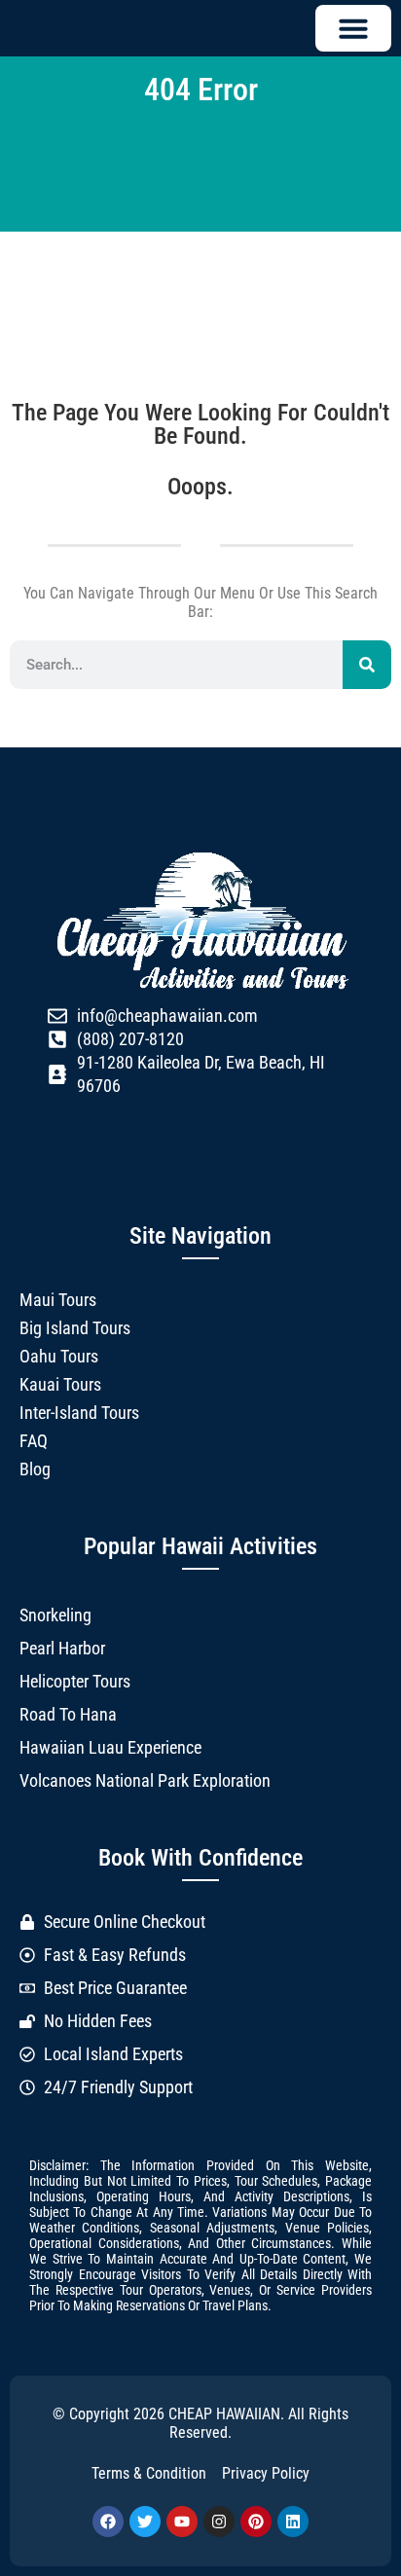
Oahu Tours (59, 1356)
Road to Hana (68, 1714)
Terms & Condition (149, 2473)
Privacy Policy (266, 2473)
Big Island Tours (75, 1328)
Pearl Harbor (62, 1648)
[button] (353, 28)
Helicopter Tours (75, 1681)
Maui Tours (58, 1300)
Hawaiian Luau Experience (110, 1747)
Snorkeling (55, 1615)
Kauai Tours (60, 1384)
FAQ (34, 1441)
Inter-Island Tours (79, 1413)
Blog (35, 1469)
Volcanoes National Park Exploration (145, 1780)
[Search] (367, 665)
